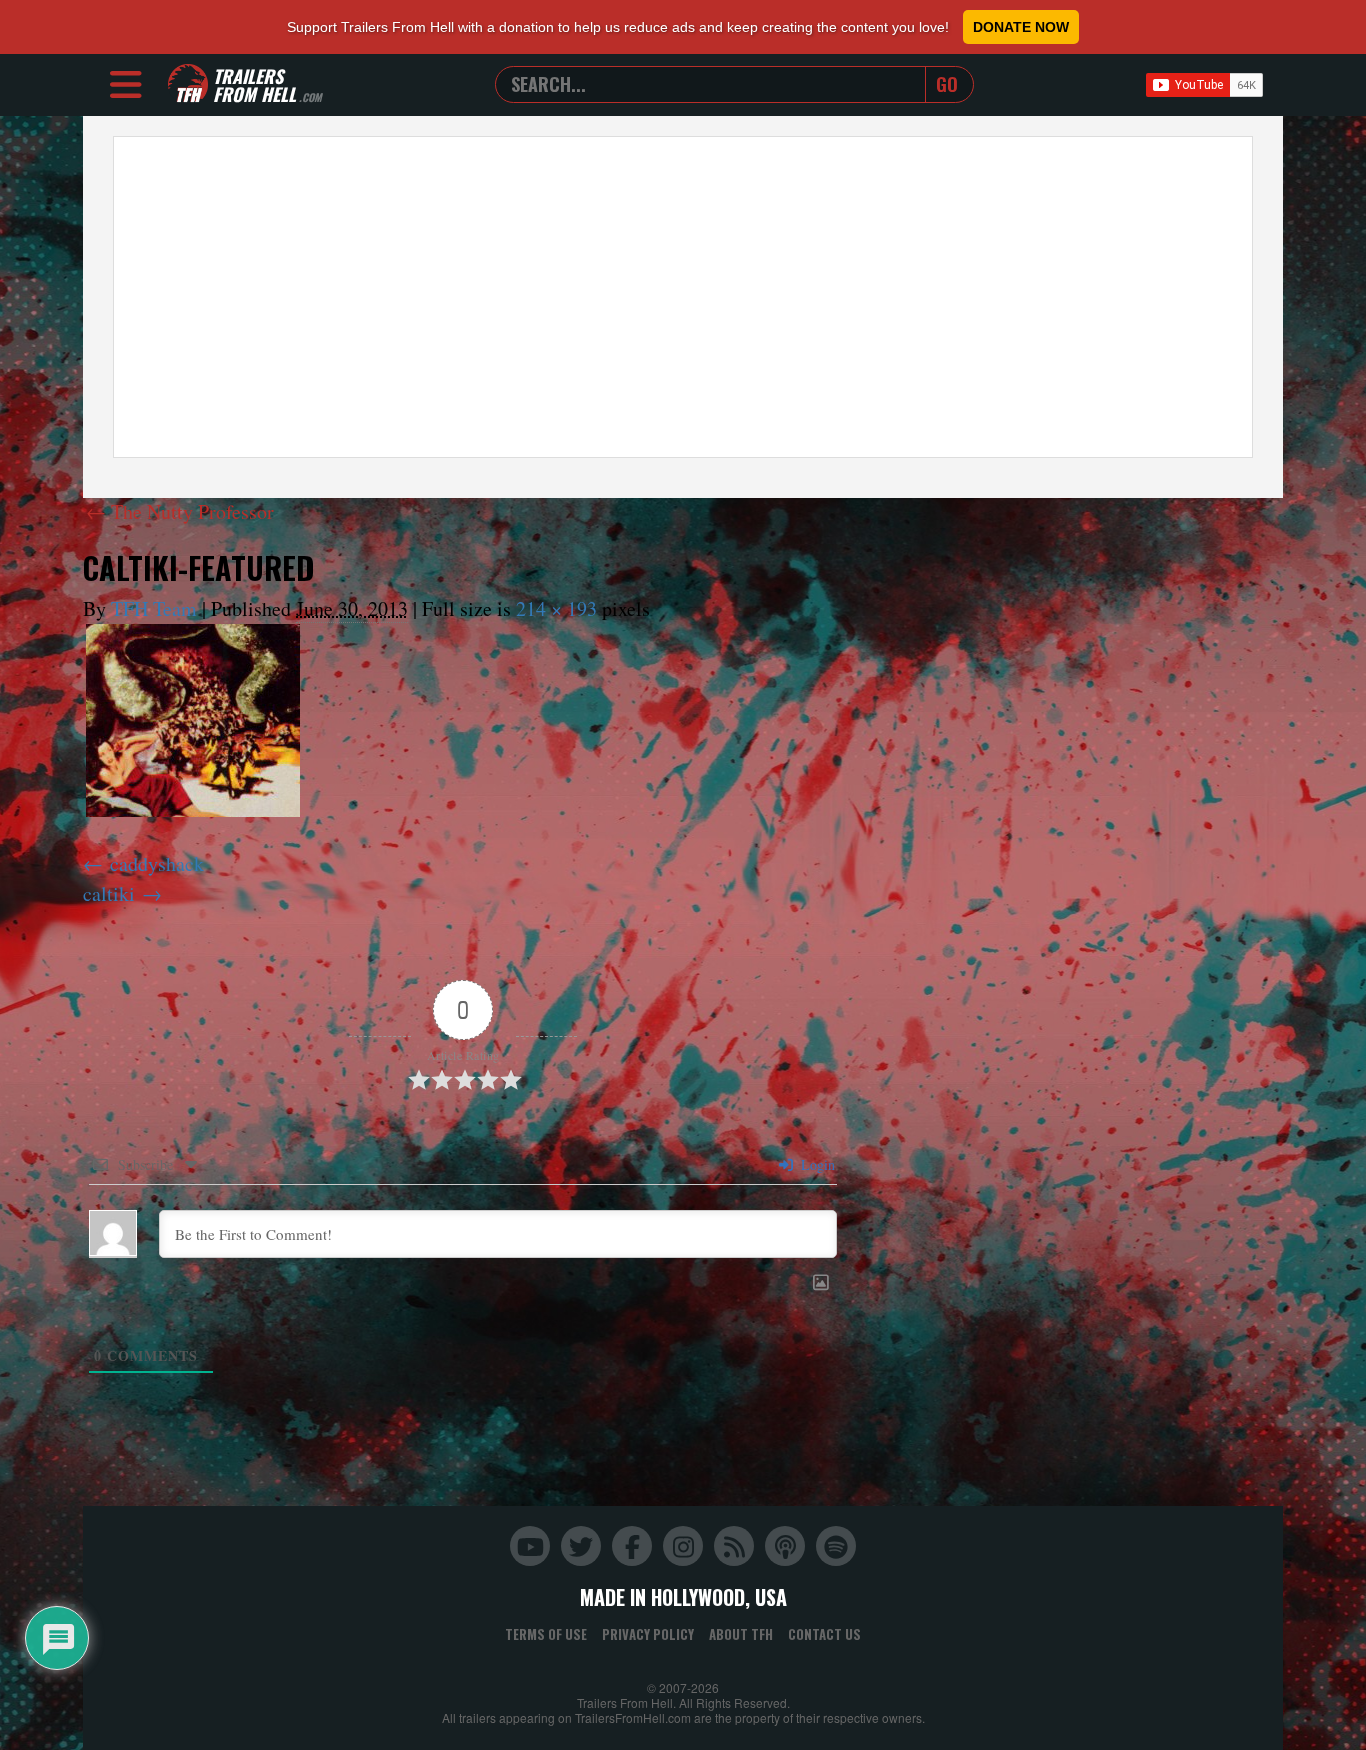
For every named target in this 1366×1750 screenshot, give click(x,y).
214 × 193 (556, 608)
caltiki (109, 893)
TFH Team (154, 608)
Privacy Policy (648, 1634)
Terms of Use (546, 1634)
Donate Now (1021, 27)
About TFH (741, 1634)
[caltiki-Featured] (193, 720)
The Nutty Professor (180, 511)
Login (816, 1164)
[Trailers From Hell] (188, 84)
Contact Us (824, 1634)
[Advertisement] (683, 297)
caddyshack (157, 863)
